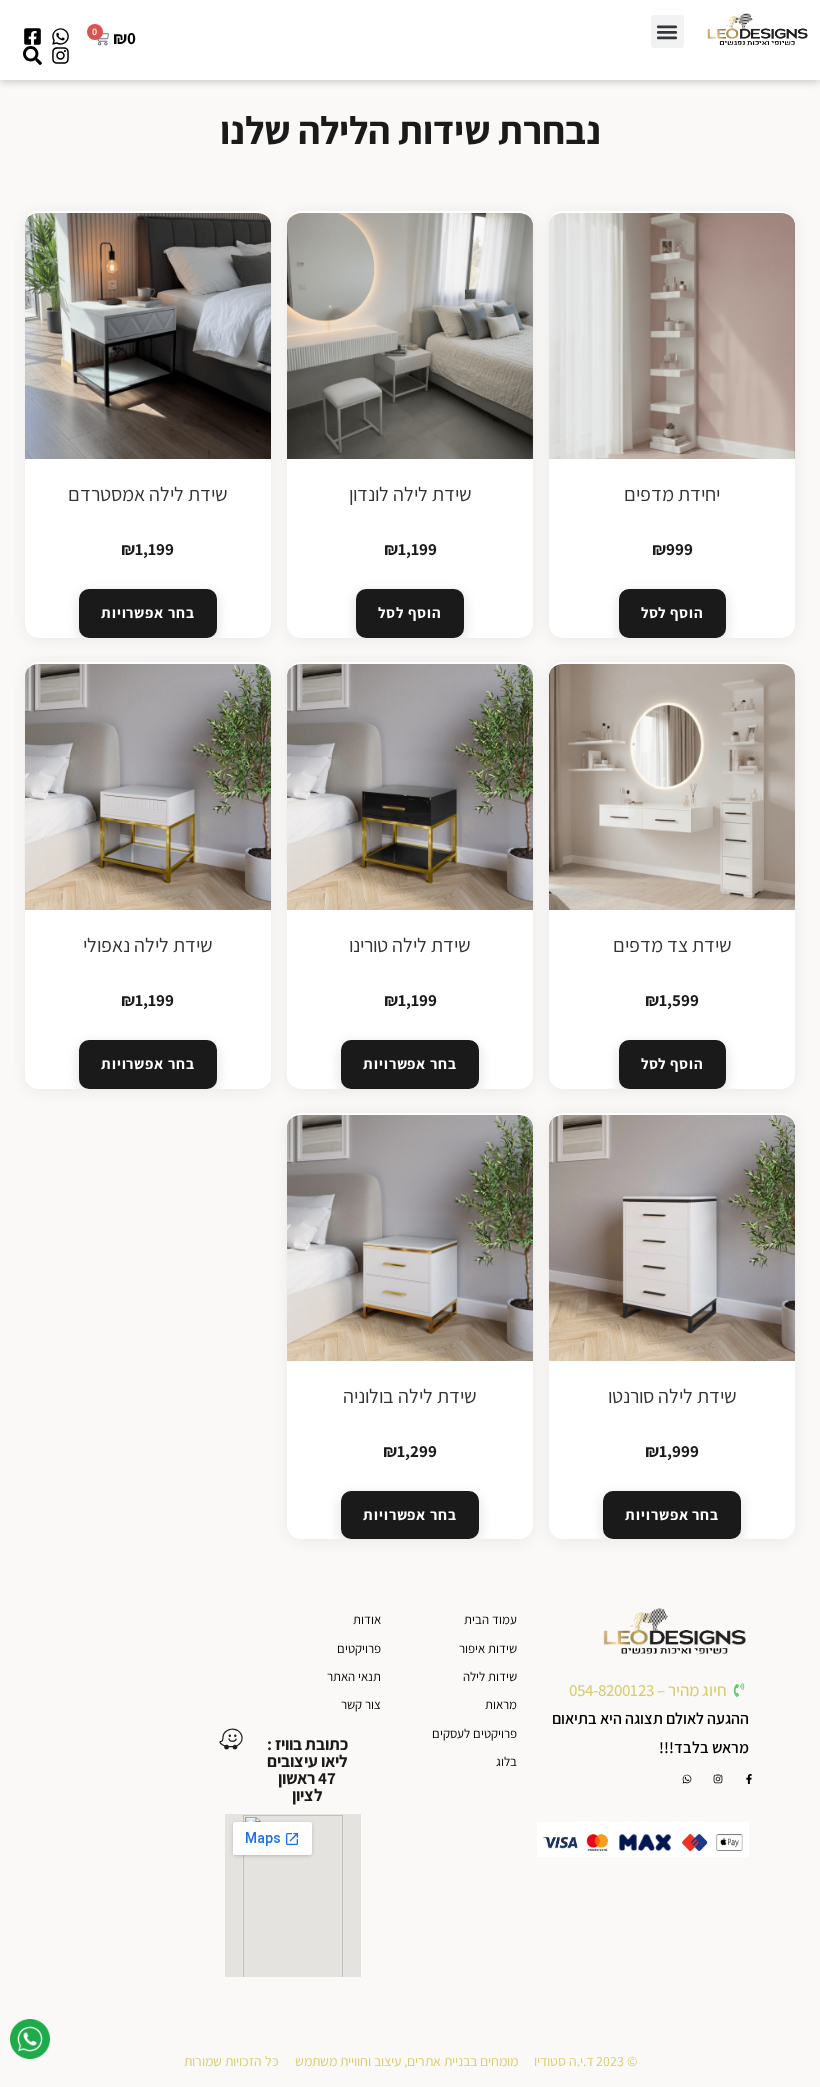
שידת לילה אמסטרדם (148, 494)
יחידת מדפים (672, 494)
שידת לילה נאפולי (148, 945)
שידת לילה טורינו (410, 945)
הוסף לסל (672, 612)
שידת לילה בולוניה (410, 1396)
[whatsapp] (30, 2043)
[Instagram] (718, 1779)
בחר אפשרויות (148, 612)
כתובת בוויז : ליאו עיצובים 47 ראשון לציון (307, 1769)
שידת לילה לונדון (410, 494)
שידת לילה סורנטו (672, 1396)
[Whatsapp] (687, 1779)
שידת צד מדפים (672, 945)
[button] (667, 31)
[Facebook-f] (749, 1779)
